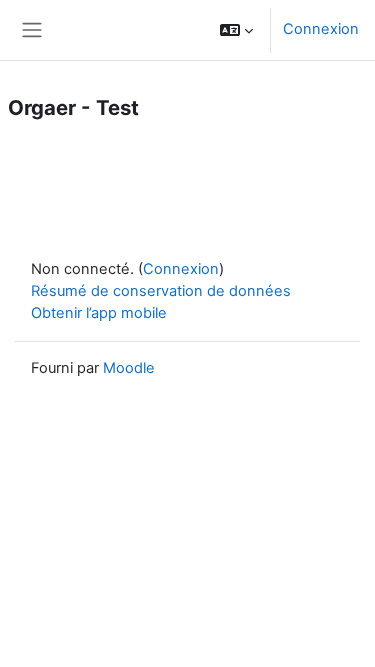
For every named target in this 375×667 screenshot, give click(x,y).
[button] (236, 30)
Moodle (129, 368)
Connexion (321, 29)
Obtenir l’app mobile (99, 313)
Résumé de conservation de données (161, 291)
